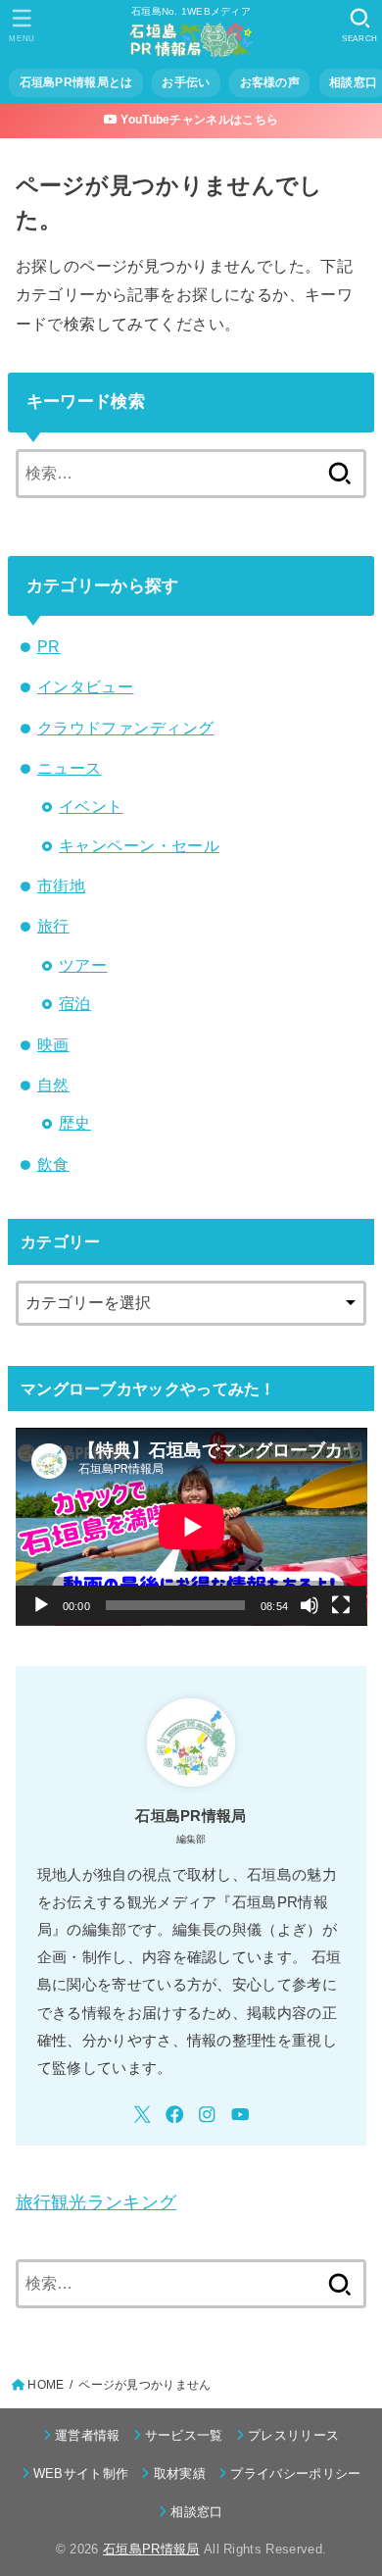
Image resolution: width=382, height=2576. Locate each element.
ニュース (70, 768)
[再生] (41, 1605)
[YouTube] (240, 2115)
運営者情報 (88, 2435)
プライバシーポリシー (295, 2474)
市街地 (61, 885)
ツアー (83, 965)
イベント (91, 806)
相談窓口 (196, 2512)
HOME (46, 2385)
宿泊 (75, 1003)
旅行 (53, 926)
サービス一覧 (184, 2435)
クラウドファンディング (126, 728)
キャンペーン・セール (139, 845)
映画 (53, 1044)
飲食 (53, 1164)
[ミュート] (310, 1605)
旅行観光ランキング (96, 2202)
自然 (53, 1085)
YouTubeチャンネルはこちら (198, 120)
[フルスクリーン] (341, 1605)
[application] (191, 1527)
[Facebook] (175, 2115)
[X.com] (143, 2115)
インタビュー (85, 686)
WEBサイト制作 (81, 2474)
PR (49, 646)
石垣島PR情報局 (151, 2549)
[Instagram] (207, 2115)
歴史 (75, 1123)
